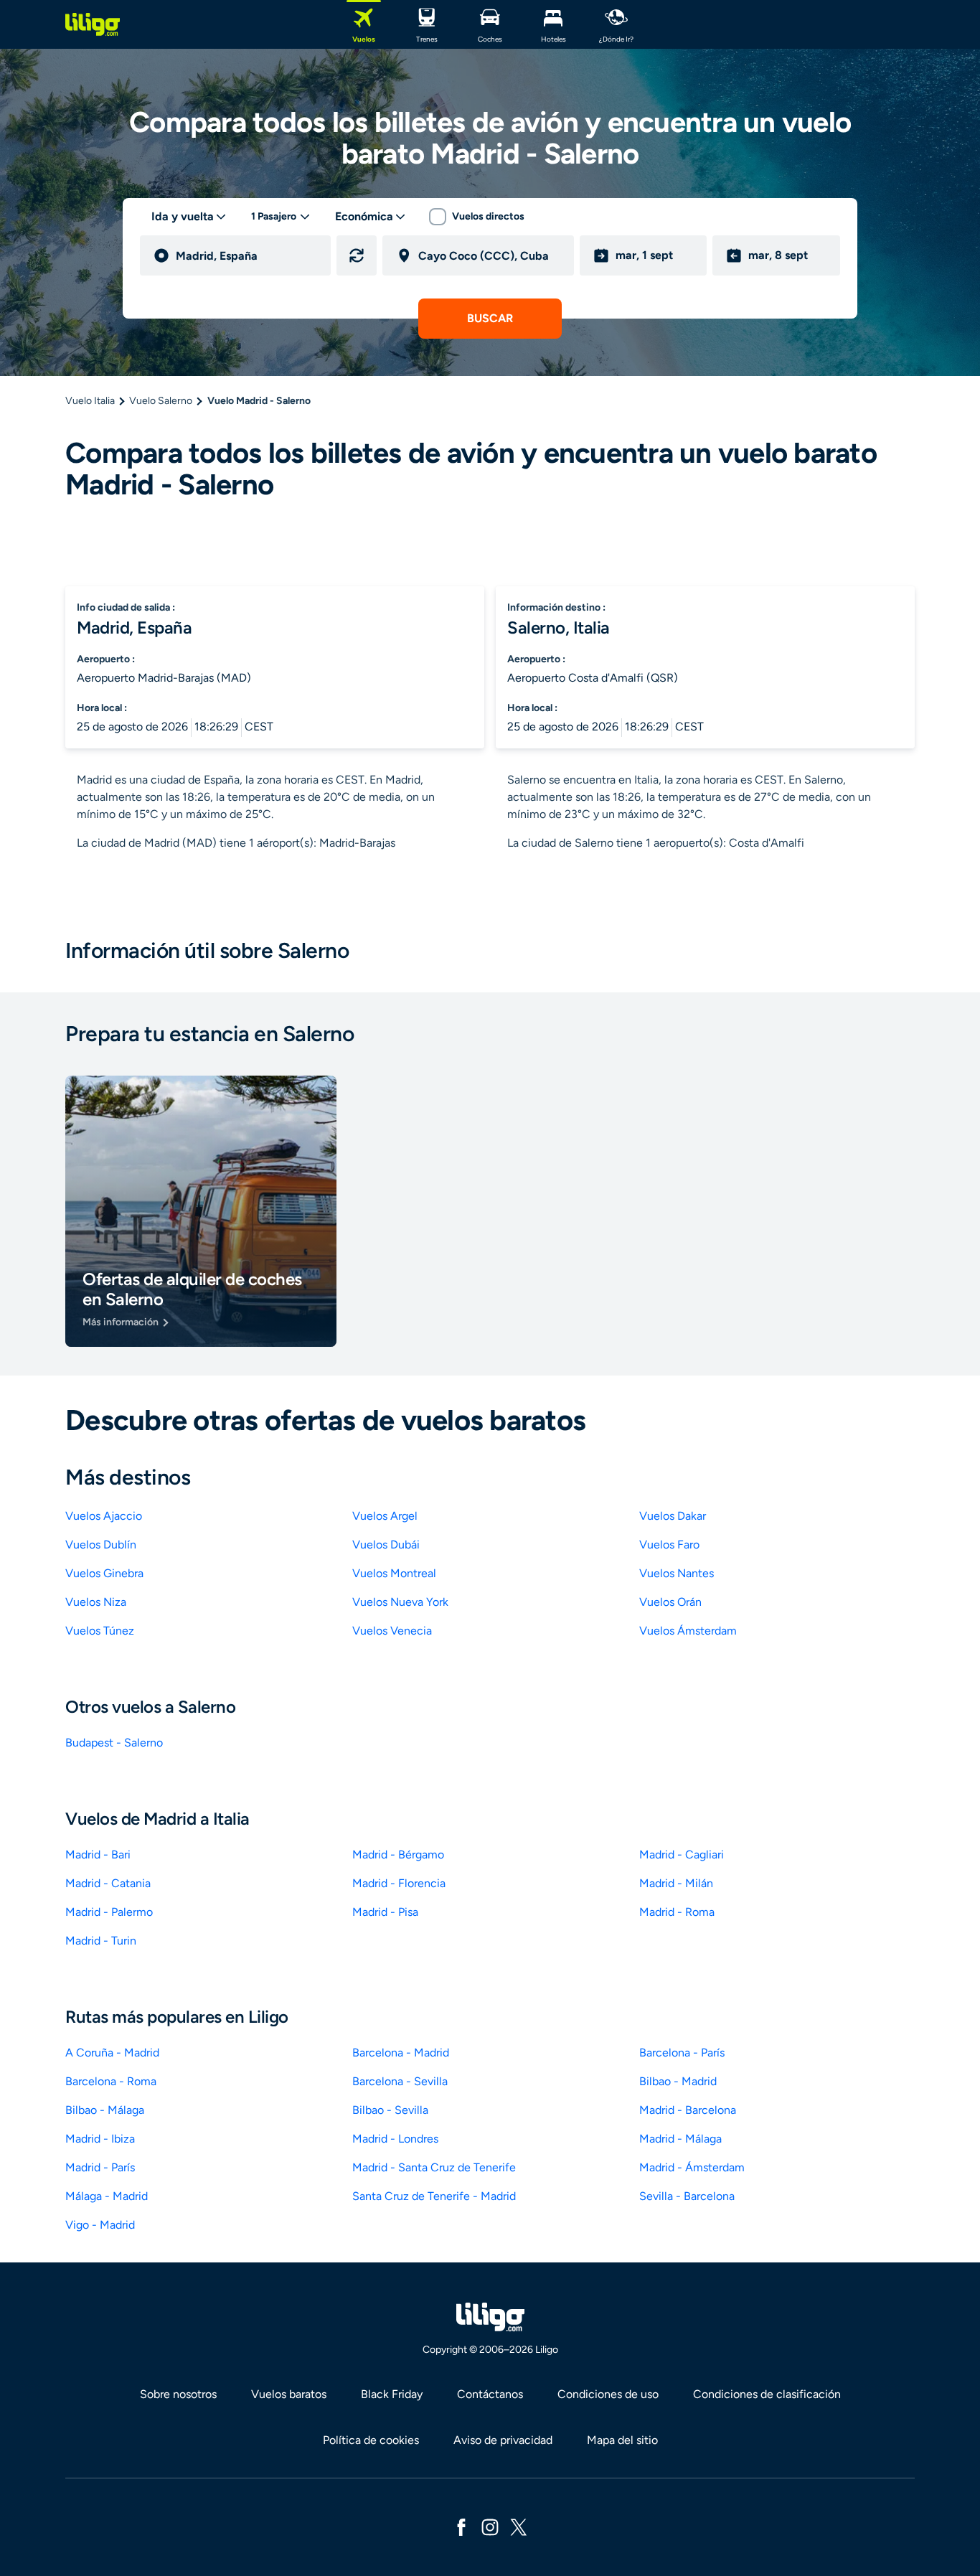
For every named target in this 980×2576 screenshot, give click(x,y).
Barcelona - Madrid (401, 2053)
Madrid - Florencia (399, 1883)
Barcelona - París (682, 2053)
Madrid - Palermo (109, 1912)
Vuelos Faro (669, 1545)
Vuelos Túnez (100, 1631)
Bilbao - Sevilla (390, 2110)
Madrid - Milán (676, 1883)
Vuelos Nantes (677, 1573)
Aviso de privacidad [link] (503, 2440)
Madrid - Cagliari (682, 1855)
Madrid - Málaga (680, 2139)
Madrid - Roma (677, 1912)
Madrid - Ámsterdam (692, 2167)
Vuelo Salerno (161, 401)
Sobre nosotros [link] (178, 2394)
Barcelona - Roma (111, 2081)
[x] (519, 2526)
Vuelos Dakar (673, 1516)
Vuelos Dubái (386, 1545)
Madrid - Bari (98, 1855)
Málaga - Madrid (107, 2196)
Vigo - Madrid (100, 2225)
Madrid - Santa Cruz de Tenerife (434, 2167)
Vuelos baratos (289, 2394)
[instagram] (490, 2526)
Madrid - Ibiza (100, 2139)
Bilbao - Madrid (678, 2081)
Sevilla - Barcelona (687, 2196)
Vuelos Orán (670, 1602)
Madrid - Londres (395, 2139)
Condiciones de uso (608, 2394)
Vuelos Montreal (394, 1573)
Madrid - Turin (101, 1941)
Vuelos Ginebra (104, 1573)
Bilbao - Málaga (105, 2110)
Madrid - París (100, 2167)
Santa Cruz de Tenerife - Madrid (434, 2196)
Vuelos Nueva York (400, 1602)
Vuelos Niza (96, 1602)
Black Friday (392, 2394)
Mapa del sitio (622, 2440)
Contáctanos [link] (490, 2394)
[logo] (93, 24)
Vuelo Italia (90, 401)
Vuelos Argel (385, 1516)
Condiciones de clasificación (767, 2394)
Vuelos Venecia (392, 1631)
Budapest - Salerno (114, 1743)
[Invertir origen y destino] (357, 255)
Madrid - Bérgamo (398, 1855)
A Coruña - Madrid (112, 2053)
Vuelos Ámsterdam (688, 1631)
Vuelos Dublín (101, 1545)
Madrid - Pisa (385, 1912)
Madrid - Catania (108, 1883)
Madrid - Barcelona (688, 2110)
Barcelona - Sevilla (400, 2081)
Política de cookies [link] (371, 2440)
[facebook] (461, 2526)
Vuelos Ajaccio (104, 1516)
